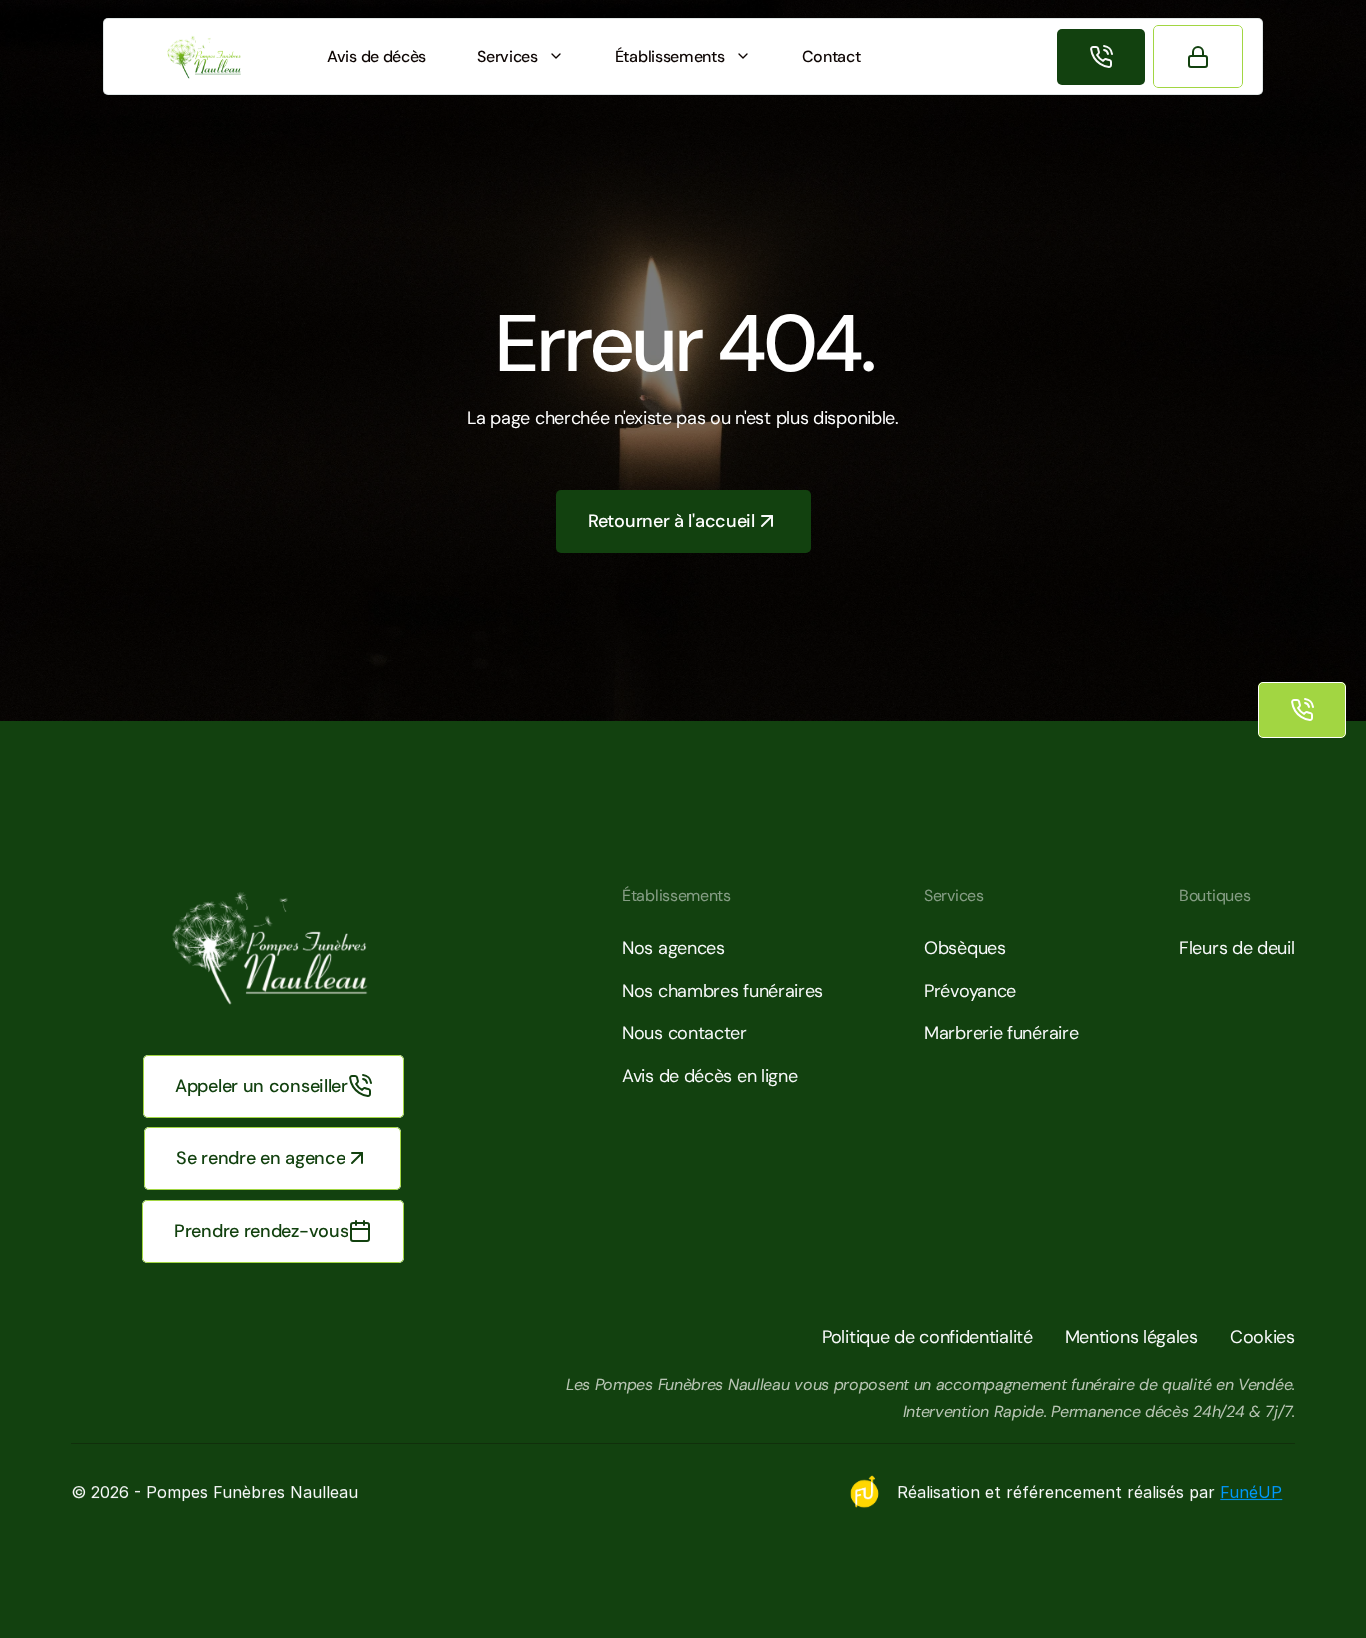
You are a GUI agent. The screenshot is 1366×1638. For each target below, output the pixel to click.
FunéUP (1251, 1492)
